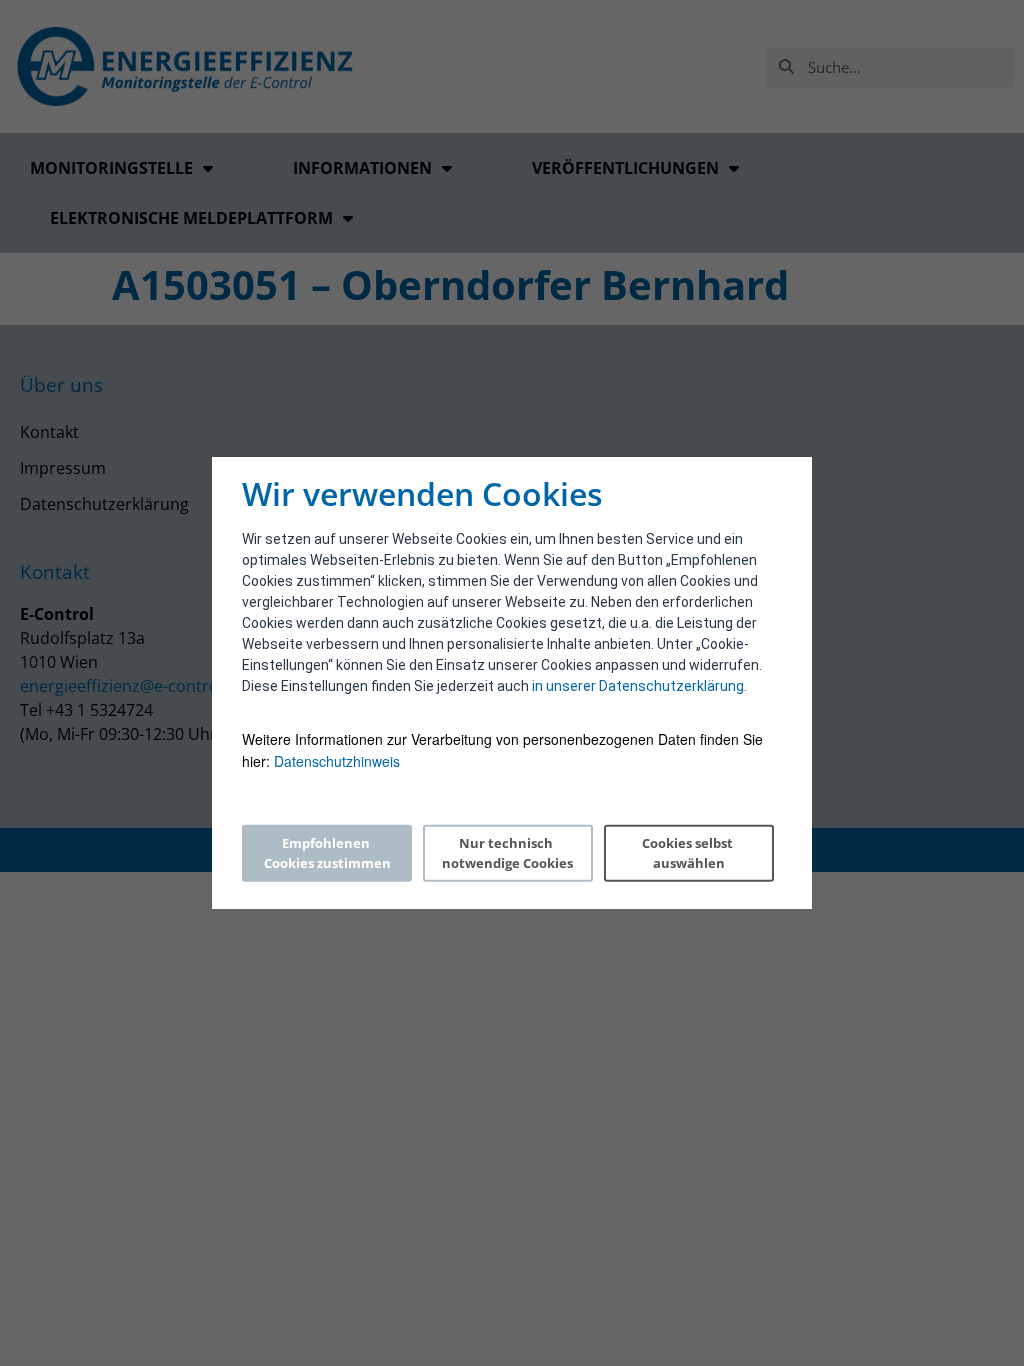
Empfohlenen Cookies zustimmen (327, 853)
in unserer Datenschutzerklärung (638, 686)
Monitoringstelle (111, 168)
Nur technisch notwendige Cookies (507, 853)
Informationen (362, 168)
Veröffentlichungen (625, 168)
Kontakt (49, 432)
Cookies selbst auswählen (689, 853)
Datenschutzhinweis (337, 761)
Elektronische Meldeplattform (191, 218)
